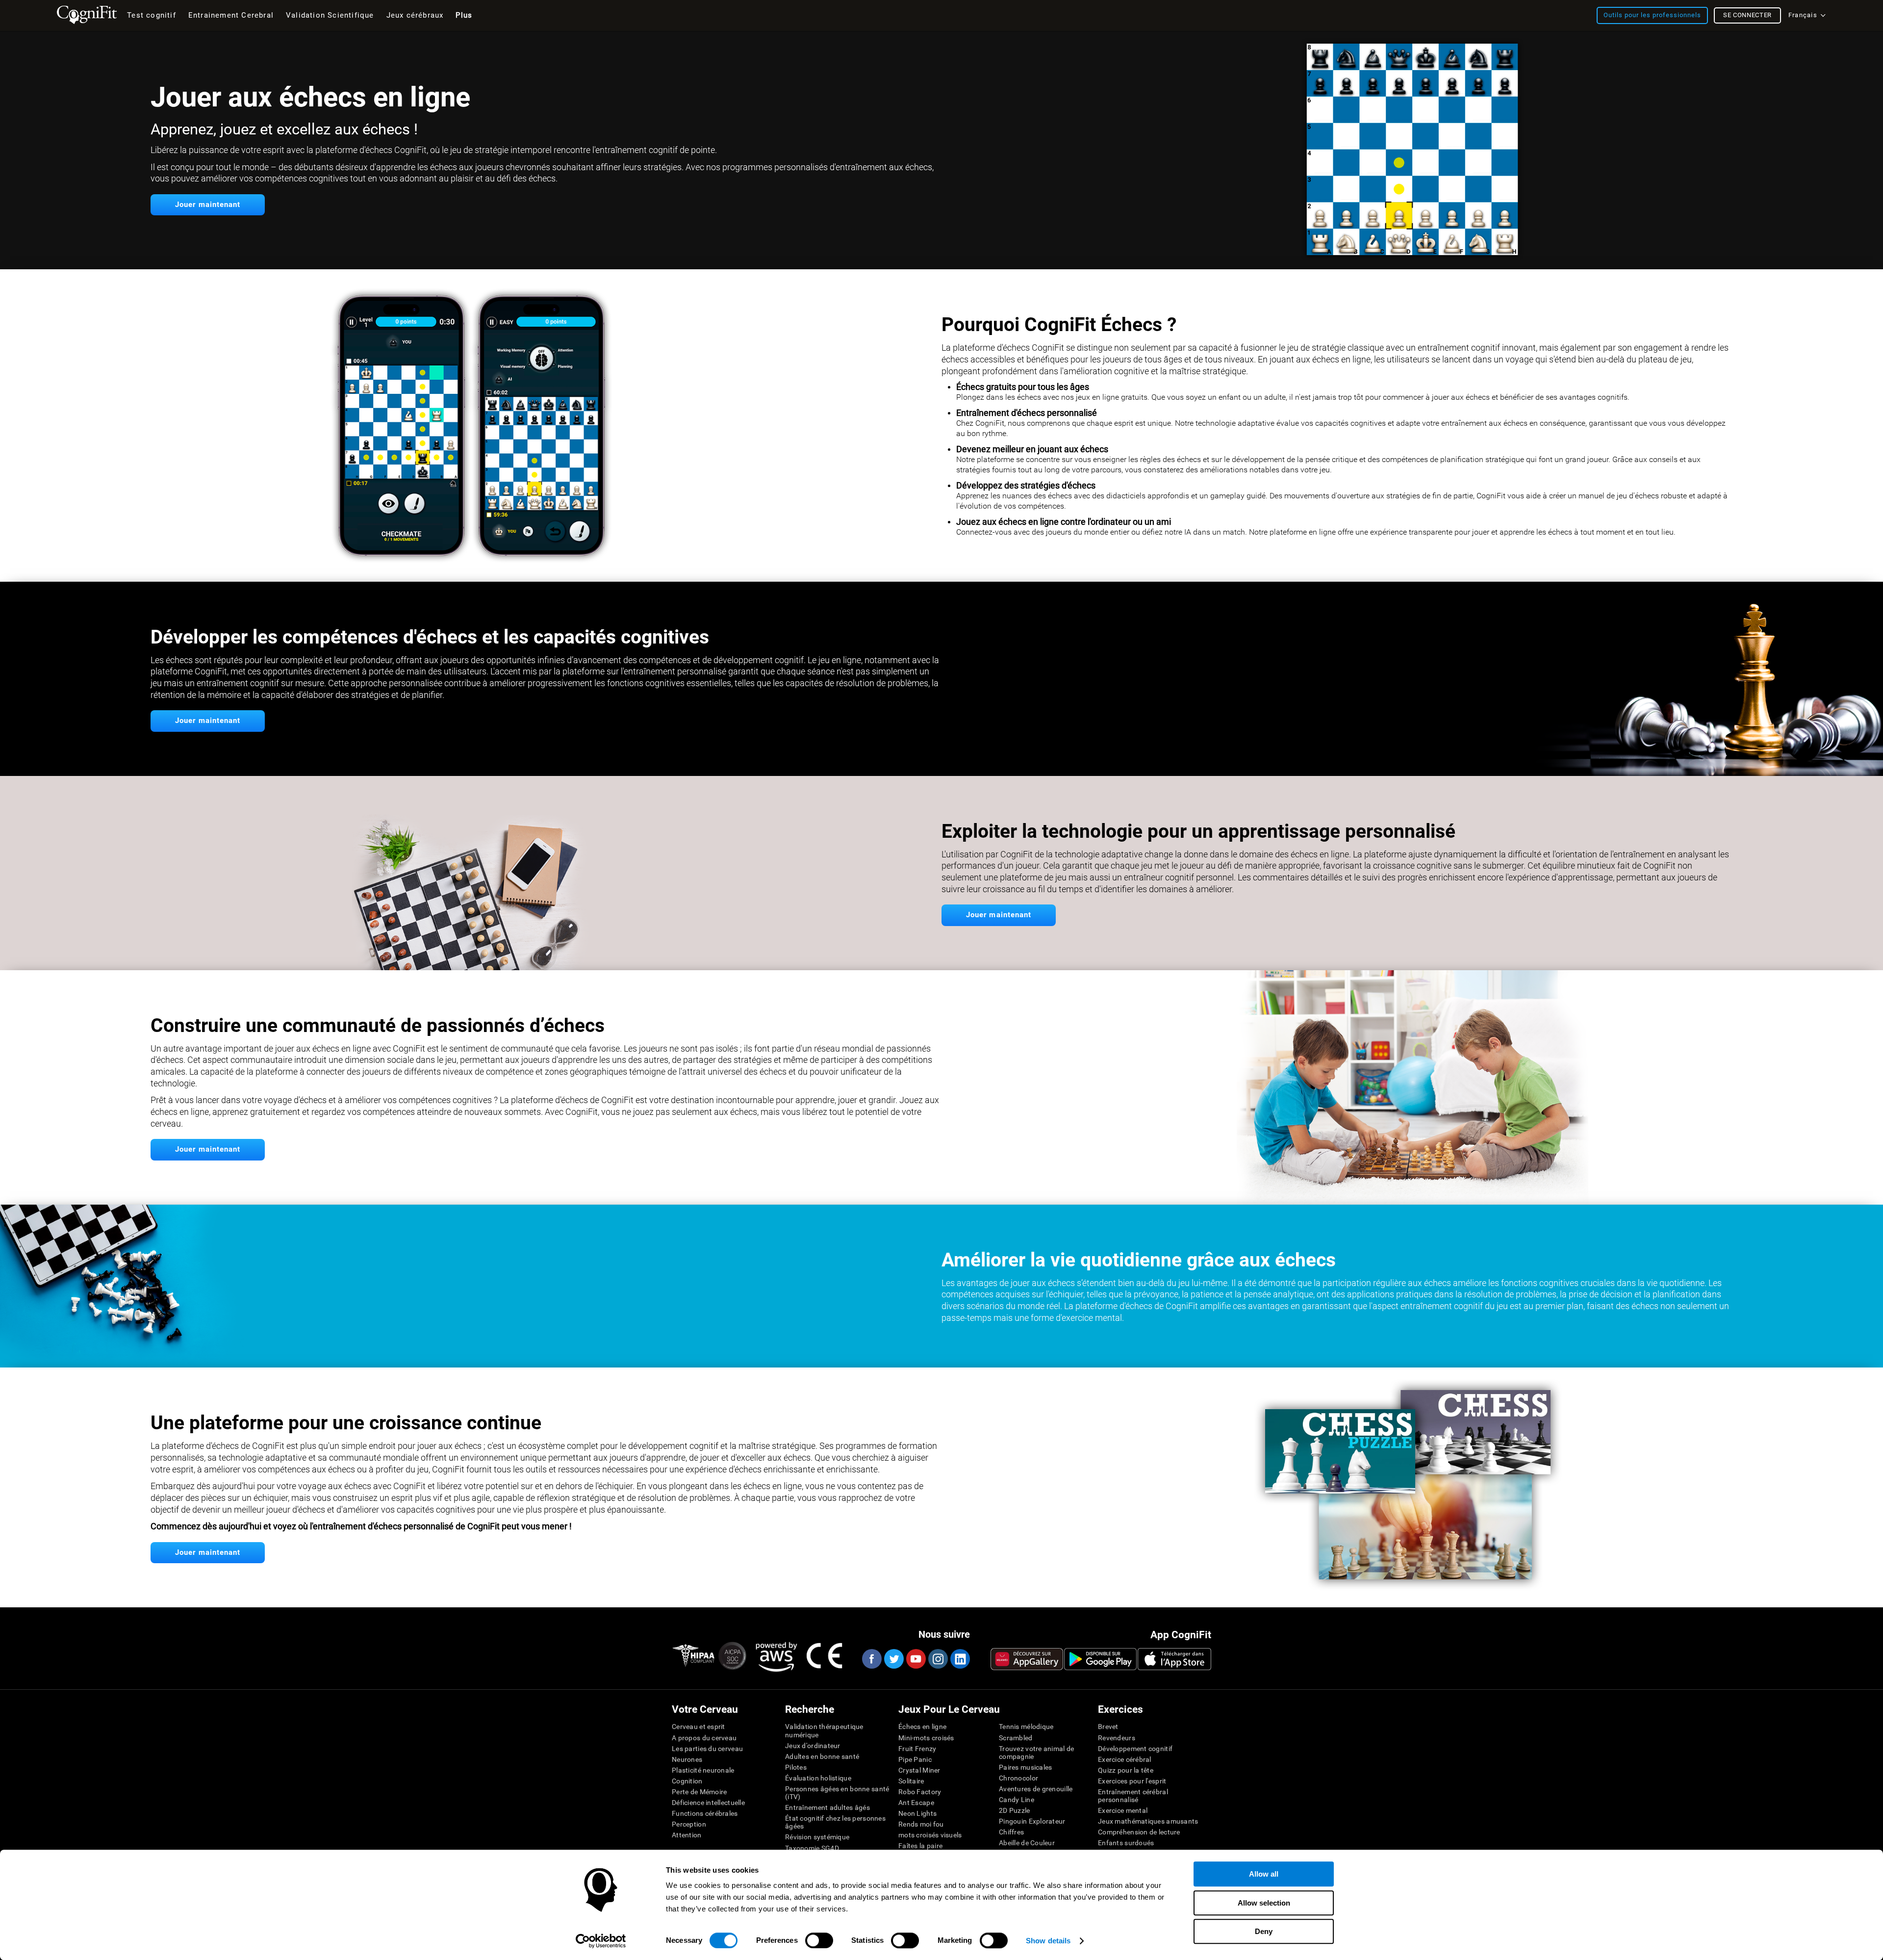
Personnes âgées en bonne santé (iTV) (837, 1793)
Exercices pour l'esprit (1132, 1781)
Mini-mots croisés (926, 1738)
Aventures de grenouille (1036, 1789)
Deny (1264, 1931)
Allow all (1264, 1874)
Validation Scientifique (330, 15)
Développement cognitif (1135, 1749)
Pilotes (796, 1767)
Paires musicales (1025, 1767)
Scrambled (1016, 1738)
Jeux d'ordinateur (813, 1746)
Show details (1048, 1941)
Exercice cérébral (1125, 1759)
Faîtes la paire (920, 1846)
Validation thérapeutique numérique (824, 1730)
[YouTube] (916, 1659)
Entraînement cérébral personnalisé (1133, 1796)
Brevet (1108, 1727)
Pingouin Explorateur (1032, 1821)
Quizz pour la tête (1126, 1770)
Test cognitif (152, 15)
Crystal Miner (919, 1770)
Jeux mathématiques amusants (1148, 1821)
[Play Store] (1100, 1659)
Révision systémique (817, 1837)
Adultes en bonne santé (822, 1756)
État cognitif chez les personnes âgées (835, 1822)
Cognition (687, 1781)
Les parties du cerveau (707, 1749)
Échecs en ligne (922, 1727)
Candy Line (1017, 1800)
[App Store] (1174, 1659)
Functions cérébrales (705, 1813)
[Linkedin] (960, 1659)
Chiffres (1011, 1832)
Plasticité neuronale (703, 1770)
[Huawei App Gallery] (1027, 1659)
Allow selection (1264, 1903)
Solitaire (911, 1781)
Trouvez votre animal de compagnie (1036, 1753)
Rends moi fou (921, 1824)
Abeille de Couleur (1027, 1843)
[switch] (819, 1940)
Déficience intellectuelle (708, 1803)
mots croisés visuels (930, 1835)
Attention (687, 1835)
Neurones (687, 1759)
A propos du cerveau (704, 1738)
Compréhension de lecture (1139, 1832)
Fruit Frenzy (917, 1749)
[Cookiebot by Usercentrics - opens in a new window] (601, 1941)
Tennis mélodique (1026, 1727)
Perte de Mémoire (699, 1792)
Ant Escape (916, 1803)
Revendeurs (1117, 1738)
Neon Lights (917, 1813)
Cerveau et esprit (699, 1727)
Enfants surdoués (1126, 1843)
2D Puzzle (1015, 1810)
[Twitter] (893, 1659)
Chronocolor (1018, 1778)
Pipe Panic (915, 1759)
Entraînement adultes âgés (827, 1807)
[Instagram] (938, 1659)
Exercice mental (1123, 1810)
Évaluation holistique (818, 1778)
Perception (689, 1824)
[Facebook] (871, 1659)
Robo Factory (920, 1792)
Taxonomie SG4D (812, 1848)
